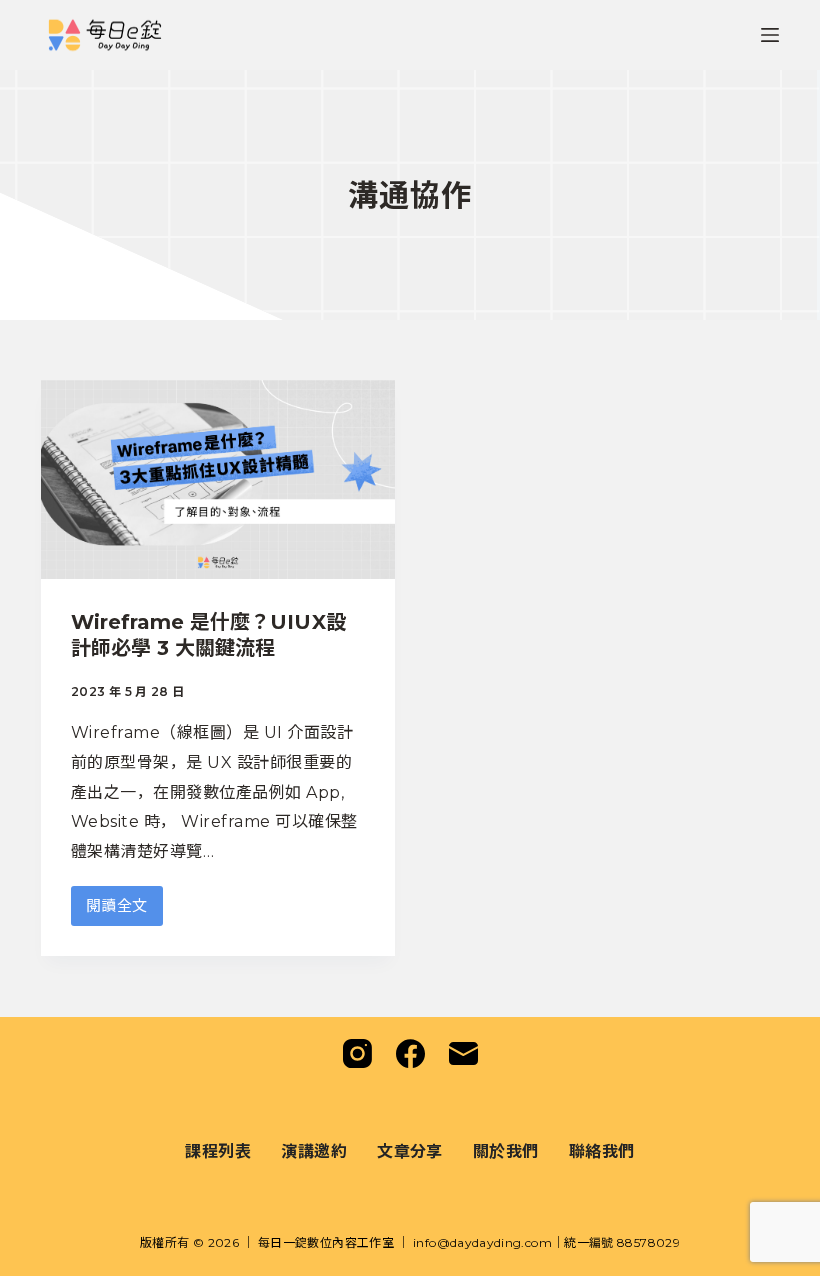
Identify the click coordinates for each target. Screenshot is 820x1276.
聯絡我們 (602, 1150)
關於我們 (506, 1150)
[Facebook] (410, 1053)
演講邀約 (314, 1150)
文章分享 (410, 1150)
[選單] (770, 35)
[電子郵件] (463, 1053)
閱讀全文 (124, 911)
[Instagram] (357, 1053)
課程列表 (218, 1150)
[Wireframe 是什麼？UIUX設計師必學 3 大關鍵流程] (218, 479)
